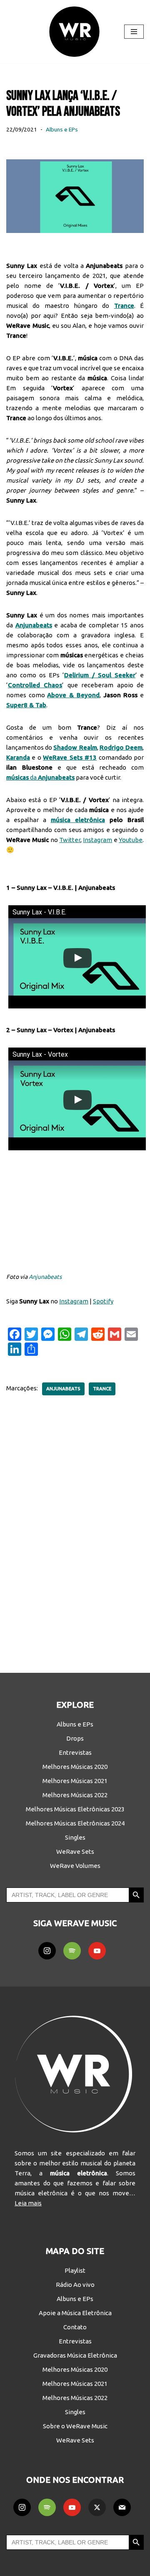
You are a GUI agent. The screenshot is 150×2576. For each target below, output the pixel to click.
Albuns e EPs (62, 129)
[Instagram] (47, 1951)
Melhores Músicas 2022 (75, 1795)
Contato (75, 2327)
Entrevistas (75, 1752)
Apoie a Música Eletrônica (75, 2313)
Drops (75, 1738)
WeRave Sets (75, 1851)
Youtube (131, 840)
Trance (102, 1389)
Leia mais (28, 2203)
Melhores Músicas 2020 (75, 1767)
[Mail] (122, 2507)
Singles (75, 1837)
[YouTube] (97, 1951)
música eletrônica (78, 820)
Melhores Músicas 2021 (75, 1781)
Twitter (70, 840)
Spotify (103, 1301)
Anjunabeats (45, 1277)
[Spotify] (72, 1951)
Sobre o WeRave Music (75, 2426)
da (40, 777)
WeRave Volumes (75, 1866)
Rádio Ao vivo (75, 2285)
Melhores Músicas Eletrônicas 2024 (75, 1823)
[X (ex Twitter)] (97, 2507)
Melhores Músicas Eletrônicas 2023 (75, 1809)
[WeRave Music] (75, 32)
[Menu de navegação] (134, 32)
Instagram (97, 840)
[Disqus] (75, 1528)
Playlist (75, 2270)
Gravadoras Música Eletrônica (75, 2355)
